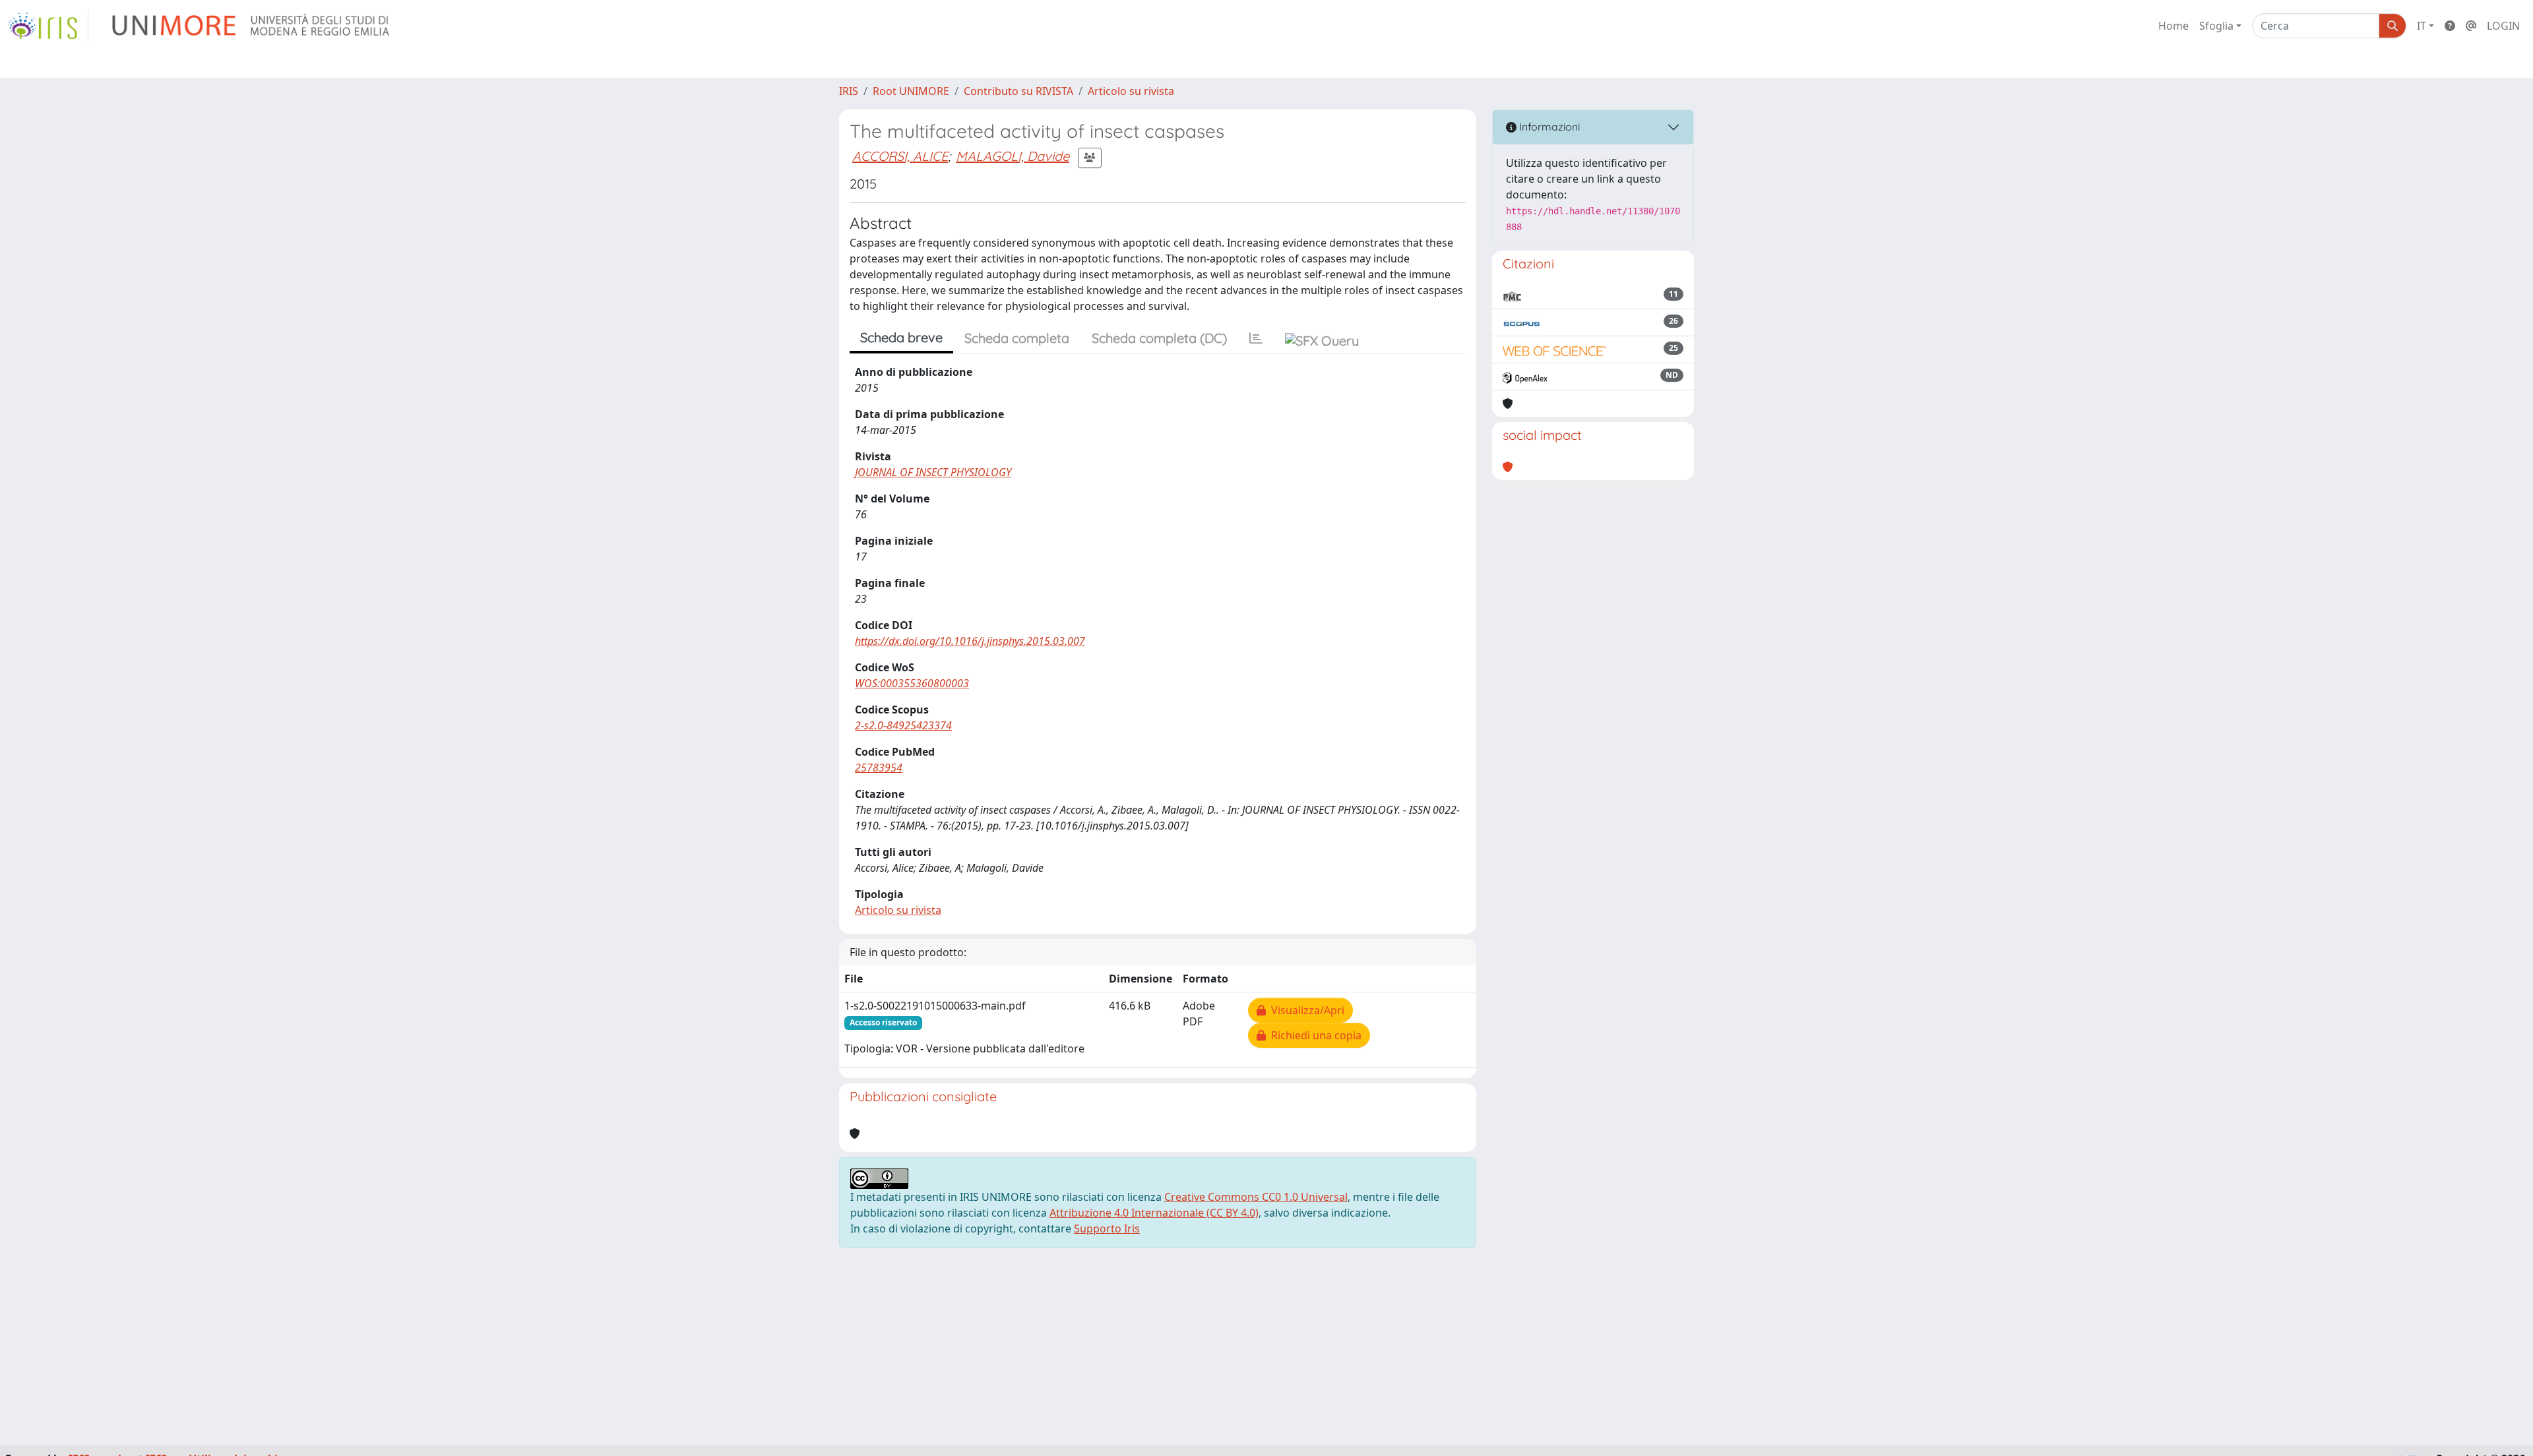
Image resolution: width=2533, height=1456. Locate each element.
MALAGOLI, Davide (1013, 156)
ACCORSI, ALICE (900, 156)
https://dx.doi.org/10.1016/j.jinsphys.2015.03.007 (970, 641)
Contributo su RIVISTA (1018, 91)
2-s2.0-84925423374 (903, 725)
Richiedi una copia (1314, 1035)
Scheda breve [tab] (901, 337)
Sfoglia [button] (2216, 26)
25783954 (879, 768)
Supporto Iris (1107, 1228)
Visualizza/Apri (1305, 1010)
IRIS (849, 91)
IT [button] (2422, 26)
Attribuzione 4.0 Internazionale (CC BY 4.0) (1154, 1213)
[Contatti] (2471, 26)
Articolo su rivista (1131, 91)
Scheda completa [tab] (1017, 338)
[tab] (1256, 338)
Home (2173, 26)
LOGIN (2503, 26)
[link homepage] (48, 26)
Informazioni (1548, 127)
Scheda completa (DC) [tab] (1159, 338)
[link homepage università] (252, 26)
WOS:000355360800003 (912, 683)
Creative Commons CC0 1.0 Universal (1256, 1197)
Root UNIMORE (911, 91)
